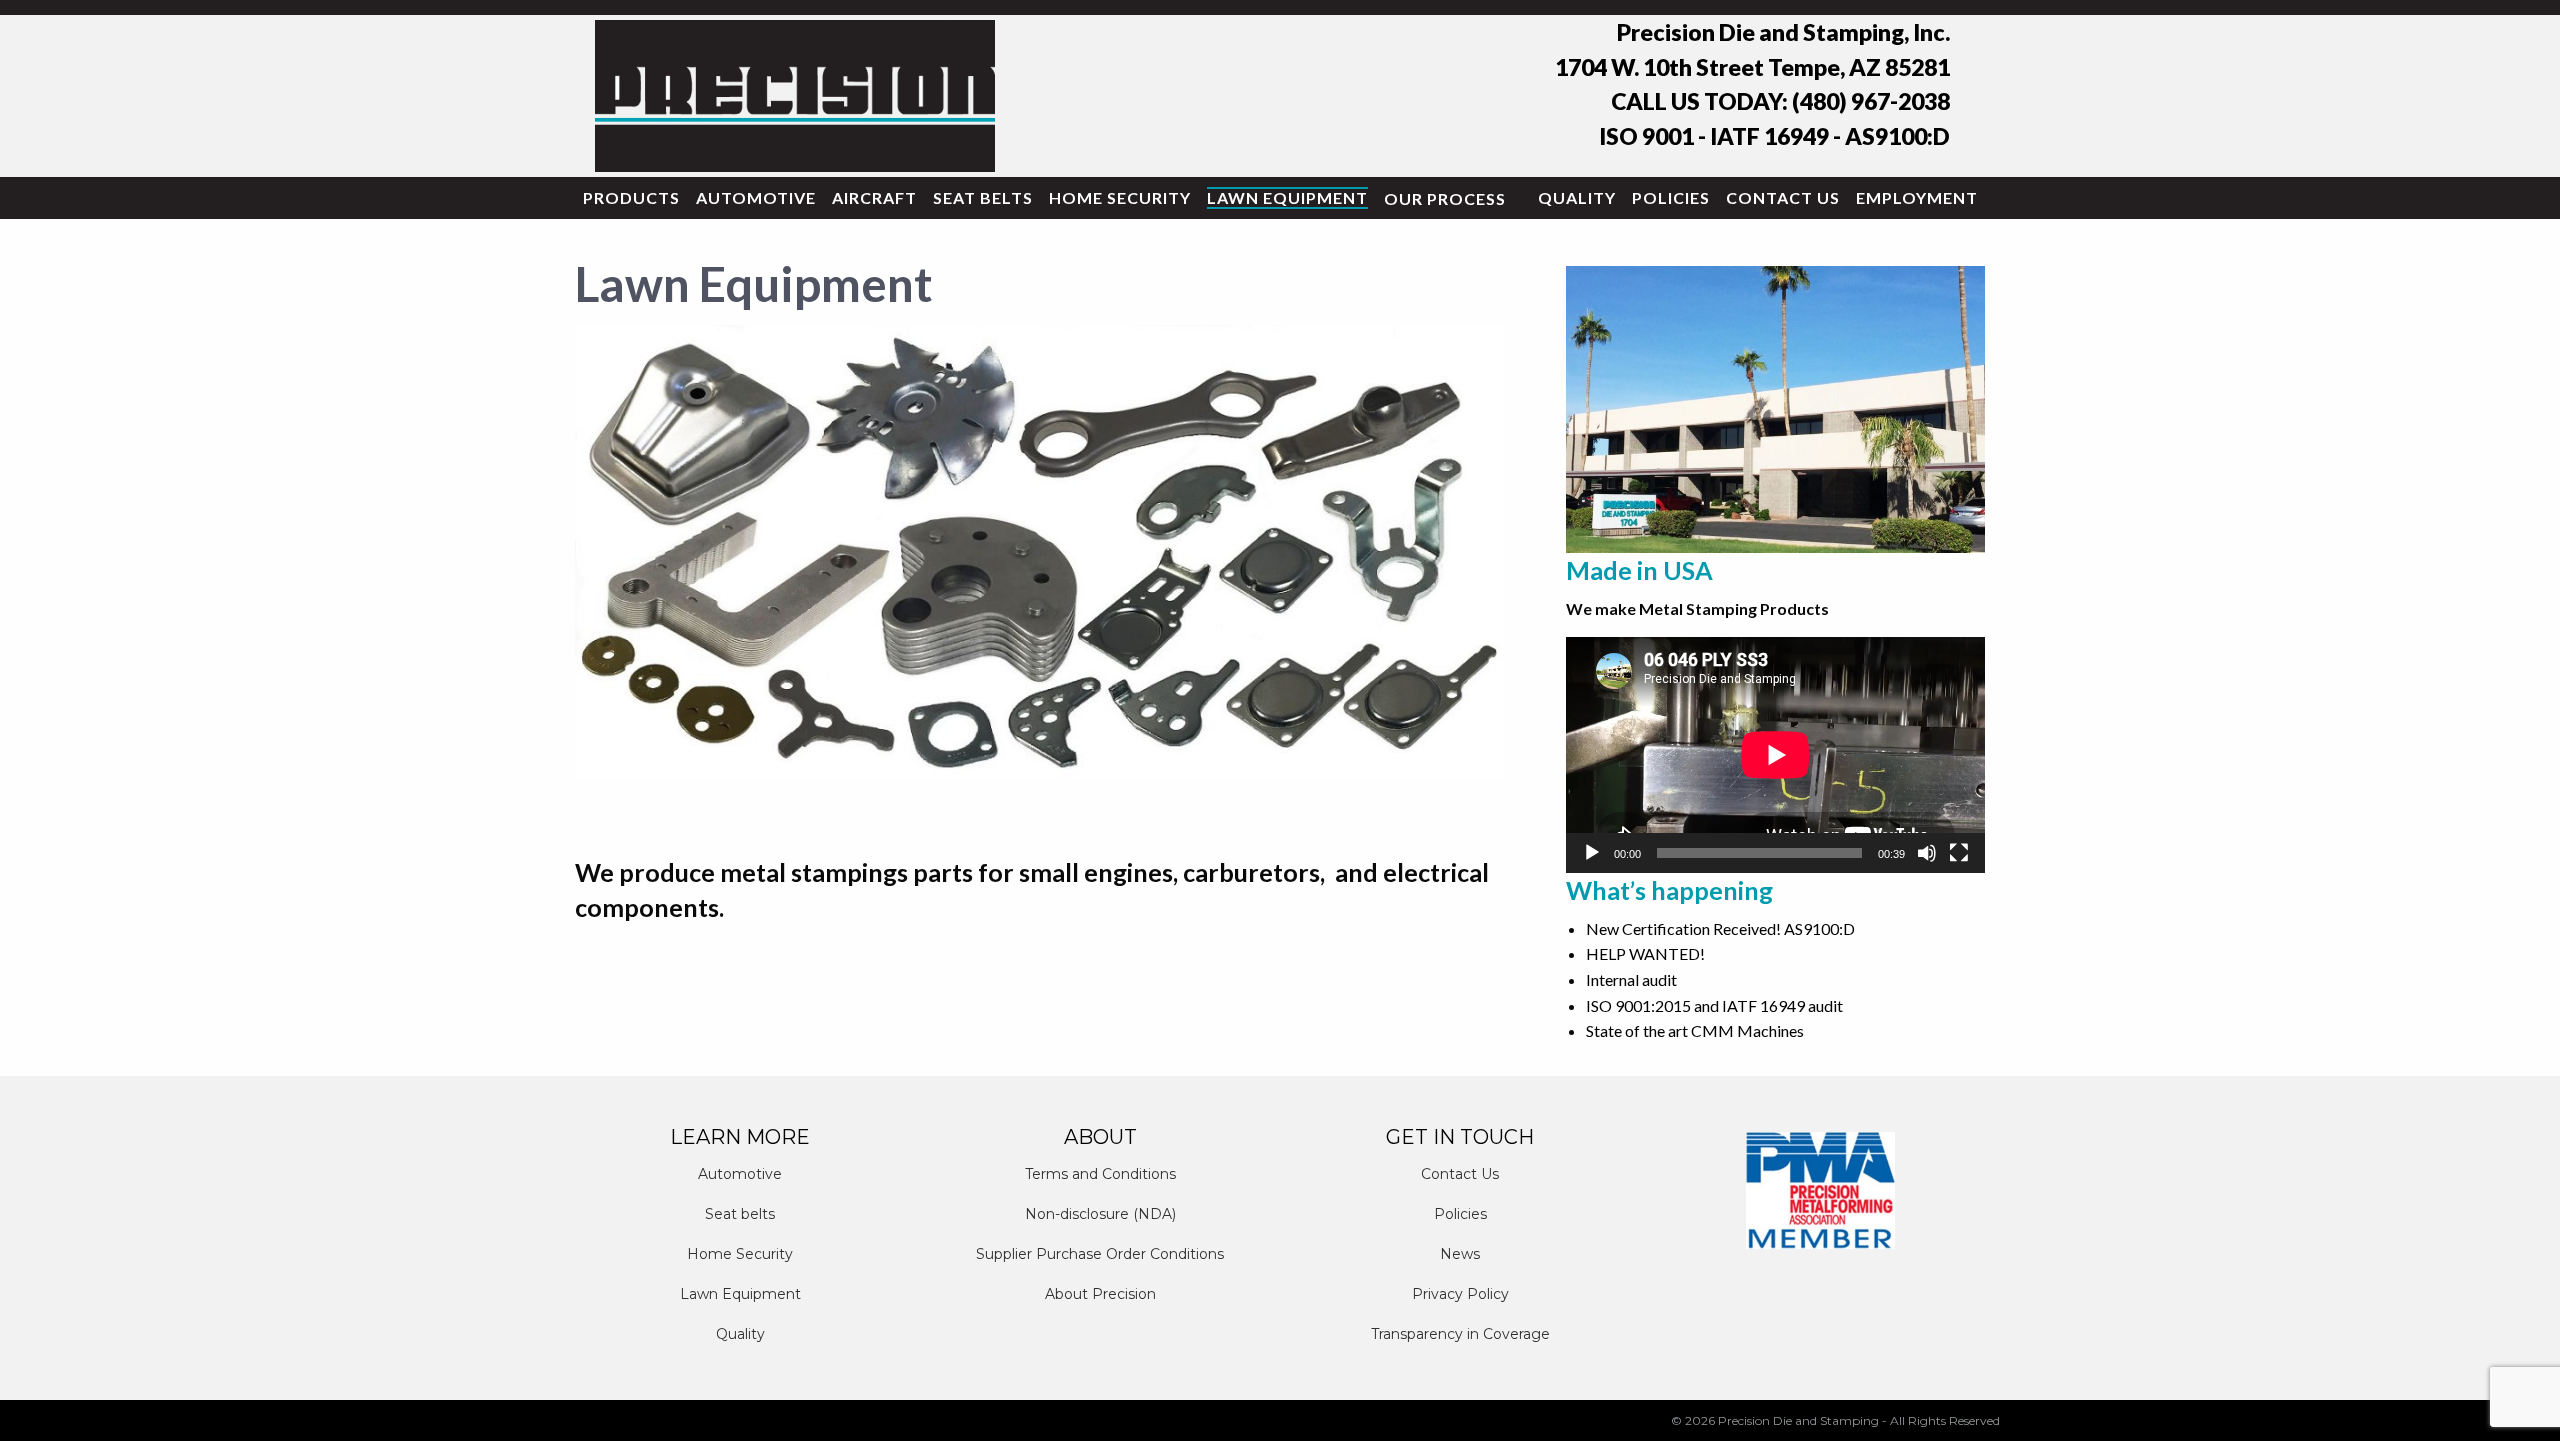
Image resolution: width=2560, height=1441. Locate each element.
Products (631, 197)
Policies (1671, 197)
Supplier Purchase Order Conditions (1100, 1254)
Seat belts (983, 197)
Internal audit (1631, 979)
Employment (1917, 197)
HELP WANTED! (1645, 953)
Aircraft (874, 197)
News (1460, 1254)
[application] (1775, 754)
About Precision (1100, 1294)
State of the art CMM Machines (1695, 1030)
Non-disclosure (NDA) (1100, 1214)
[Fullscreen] (1959, 853)
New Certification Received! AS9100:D (1720, 928)
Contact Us (1783, 197)
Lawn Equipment (1287, 197)
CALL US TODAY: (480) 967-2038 (1780, 101)
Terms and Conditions (1100, 1174)
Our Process (1445, 198)
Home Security (1120, 197)
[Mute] (1927, 853)
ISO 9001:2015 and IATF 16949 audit (1714, 1005)
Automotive (756, 197)
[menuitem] (631, 198)
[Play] (1592, 853)
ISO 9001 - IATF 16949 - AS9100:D (1774, 136)
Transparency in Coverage (1460, 1334)
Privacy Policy (1460, 1294)
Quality (1577, 197)
